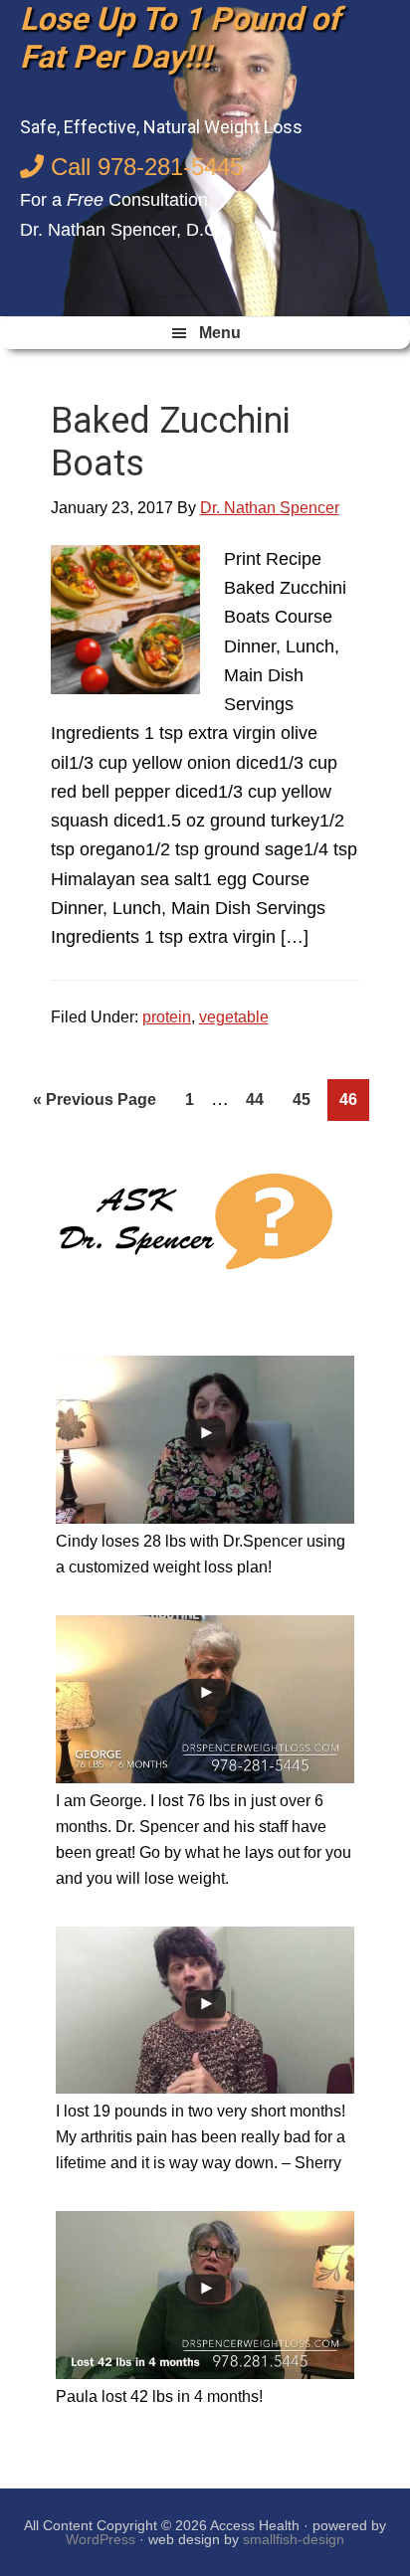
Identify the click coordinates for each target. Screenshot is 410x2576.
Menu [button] (220, 333)
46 (354, 1099)
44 (260, 1099)
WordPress (101, 2539)
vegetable (234, 1017)
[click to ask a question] (192, 1223)
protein (167, 1017)
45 (307, 1099)
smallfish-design (294, 2539)
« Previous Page (95, 1105)
